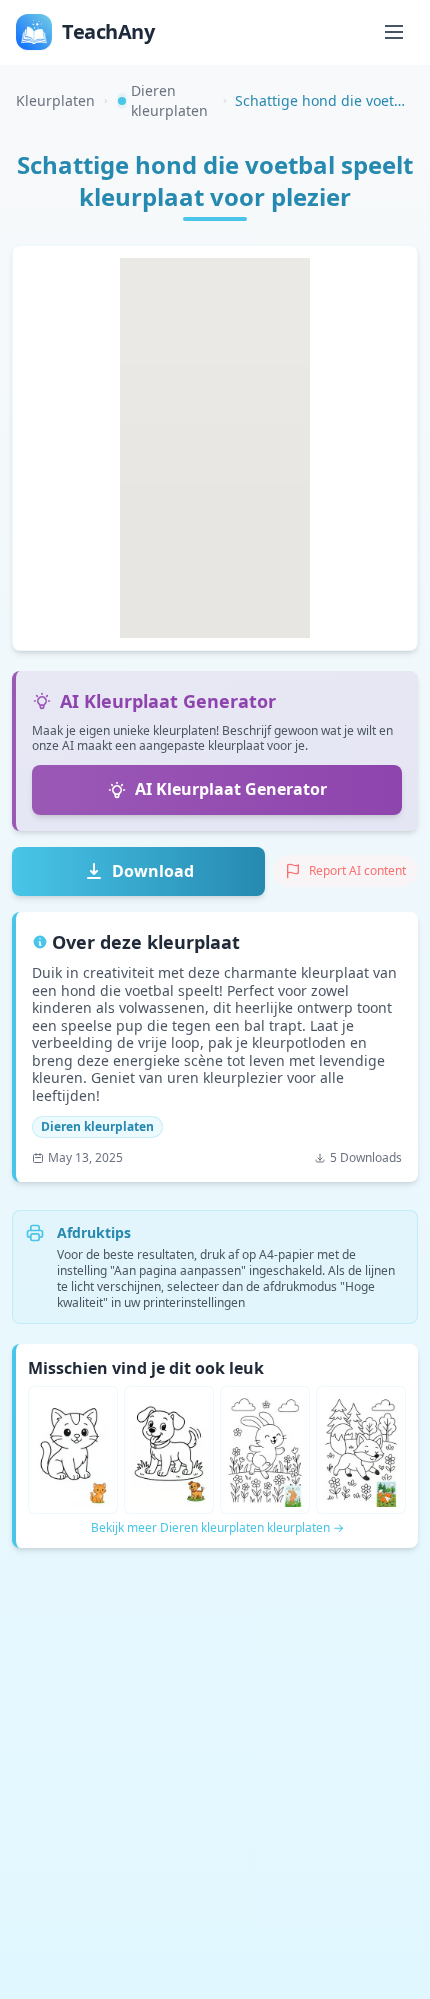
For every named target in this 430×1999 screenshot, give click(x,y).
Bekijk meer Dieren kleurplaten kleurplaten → (217, 1528)
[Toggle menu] (394, 32)
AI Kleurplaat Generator (231, 789)
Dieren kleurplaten (169, 100)
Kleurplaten (55, 100)
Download (153, 871)
